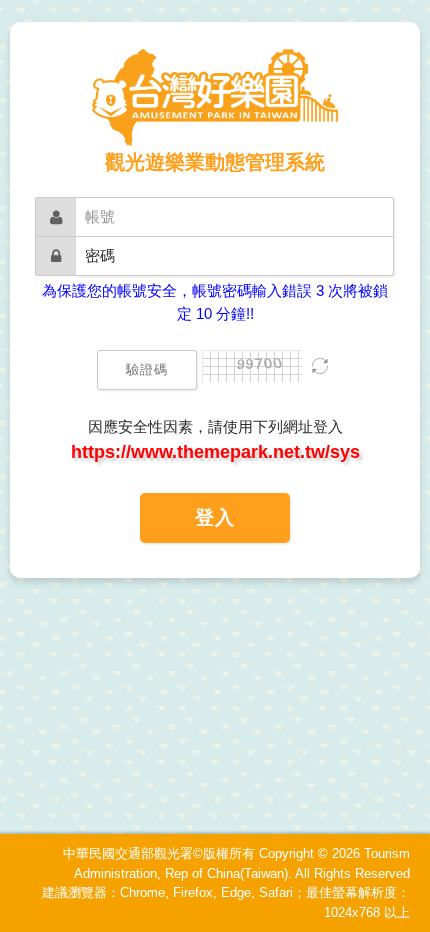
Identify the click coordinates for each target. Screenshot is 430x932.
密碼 (100, 255)
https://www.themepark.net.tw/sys (215, 452)
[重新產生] (320, 368)
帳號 (100, 216)
